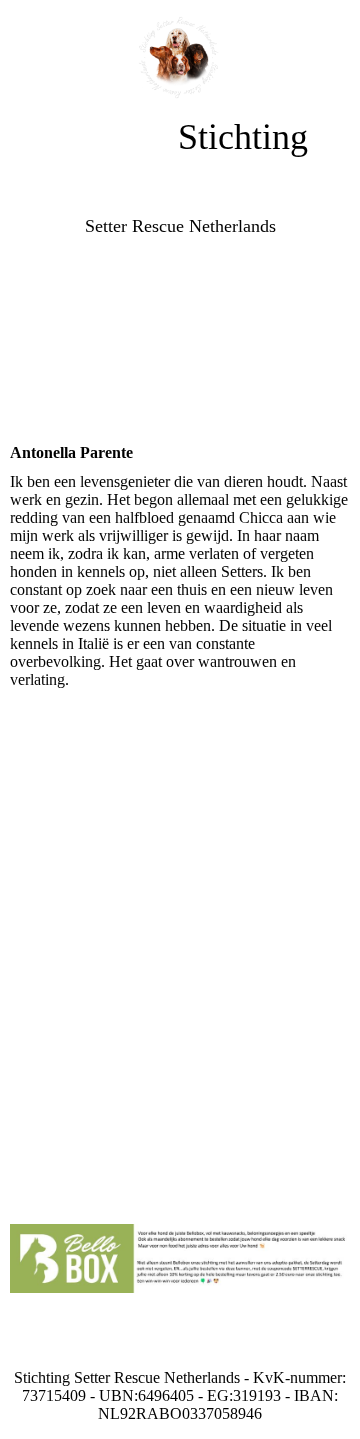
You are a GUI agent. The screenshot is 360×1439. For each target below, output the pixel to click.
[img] (180, 57)
